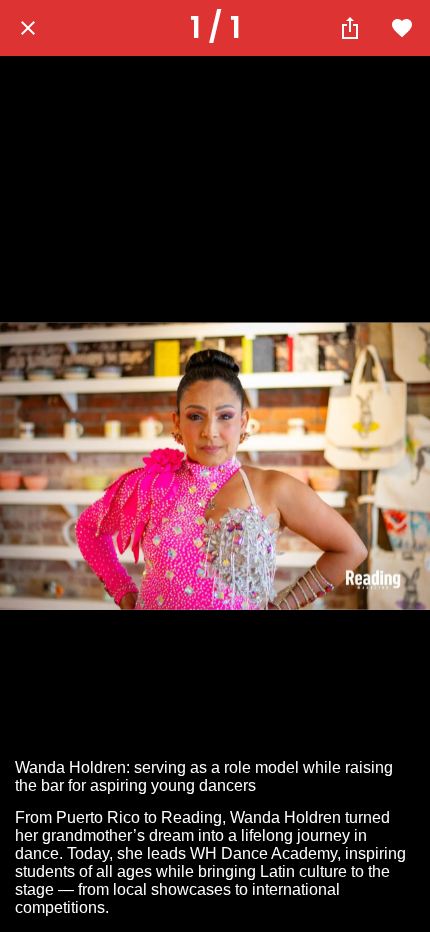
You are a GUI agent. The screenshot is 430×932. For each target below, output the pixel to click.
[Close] (28, 28)
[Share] (350, 28)
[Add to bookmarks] (402, 28)
